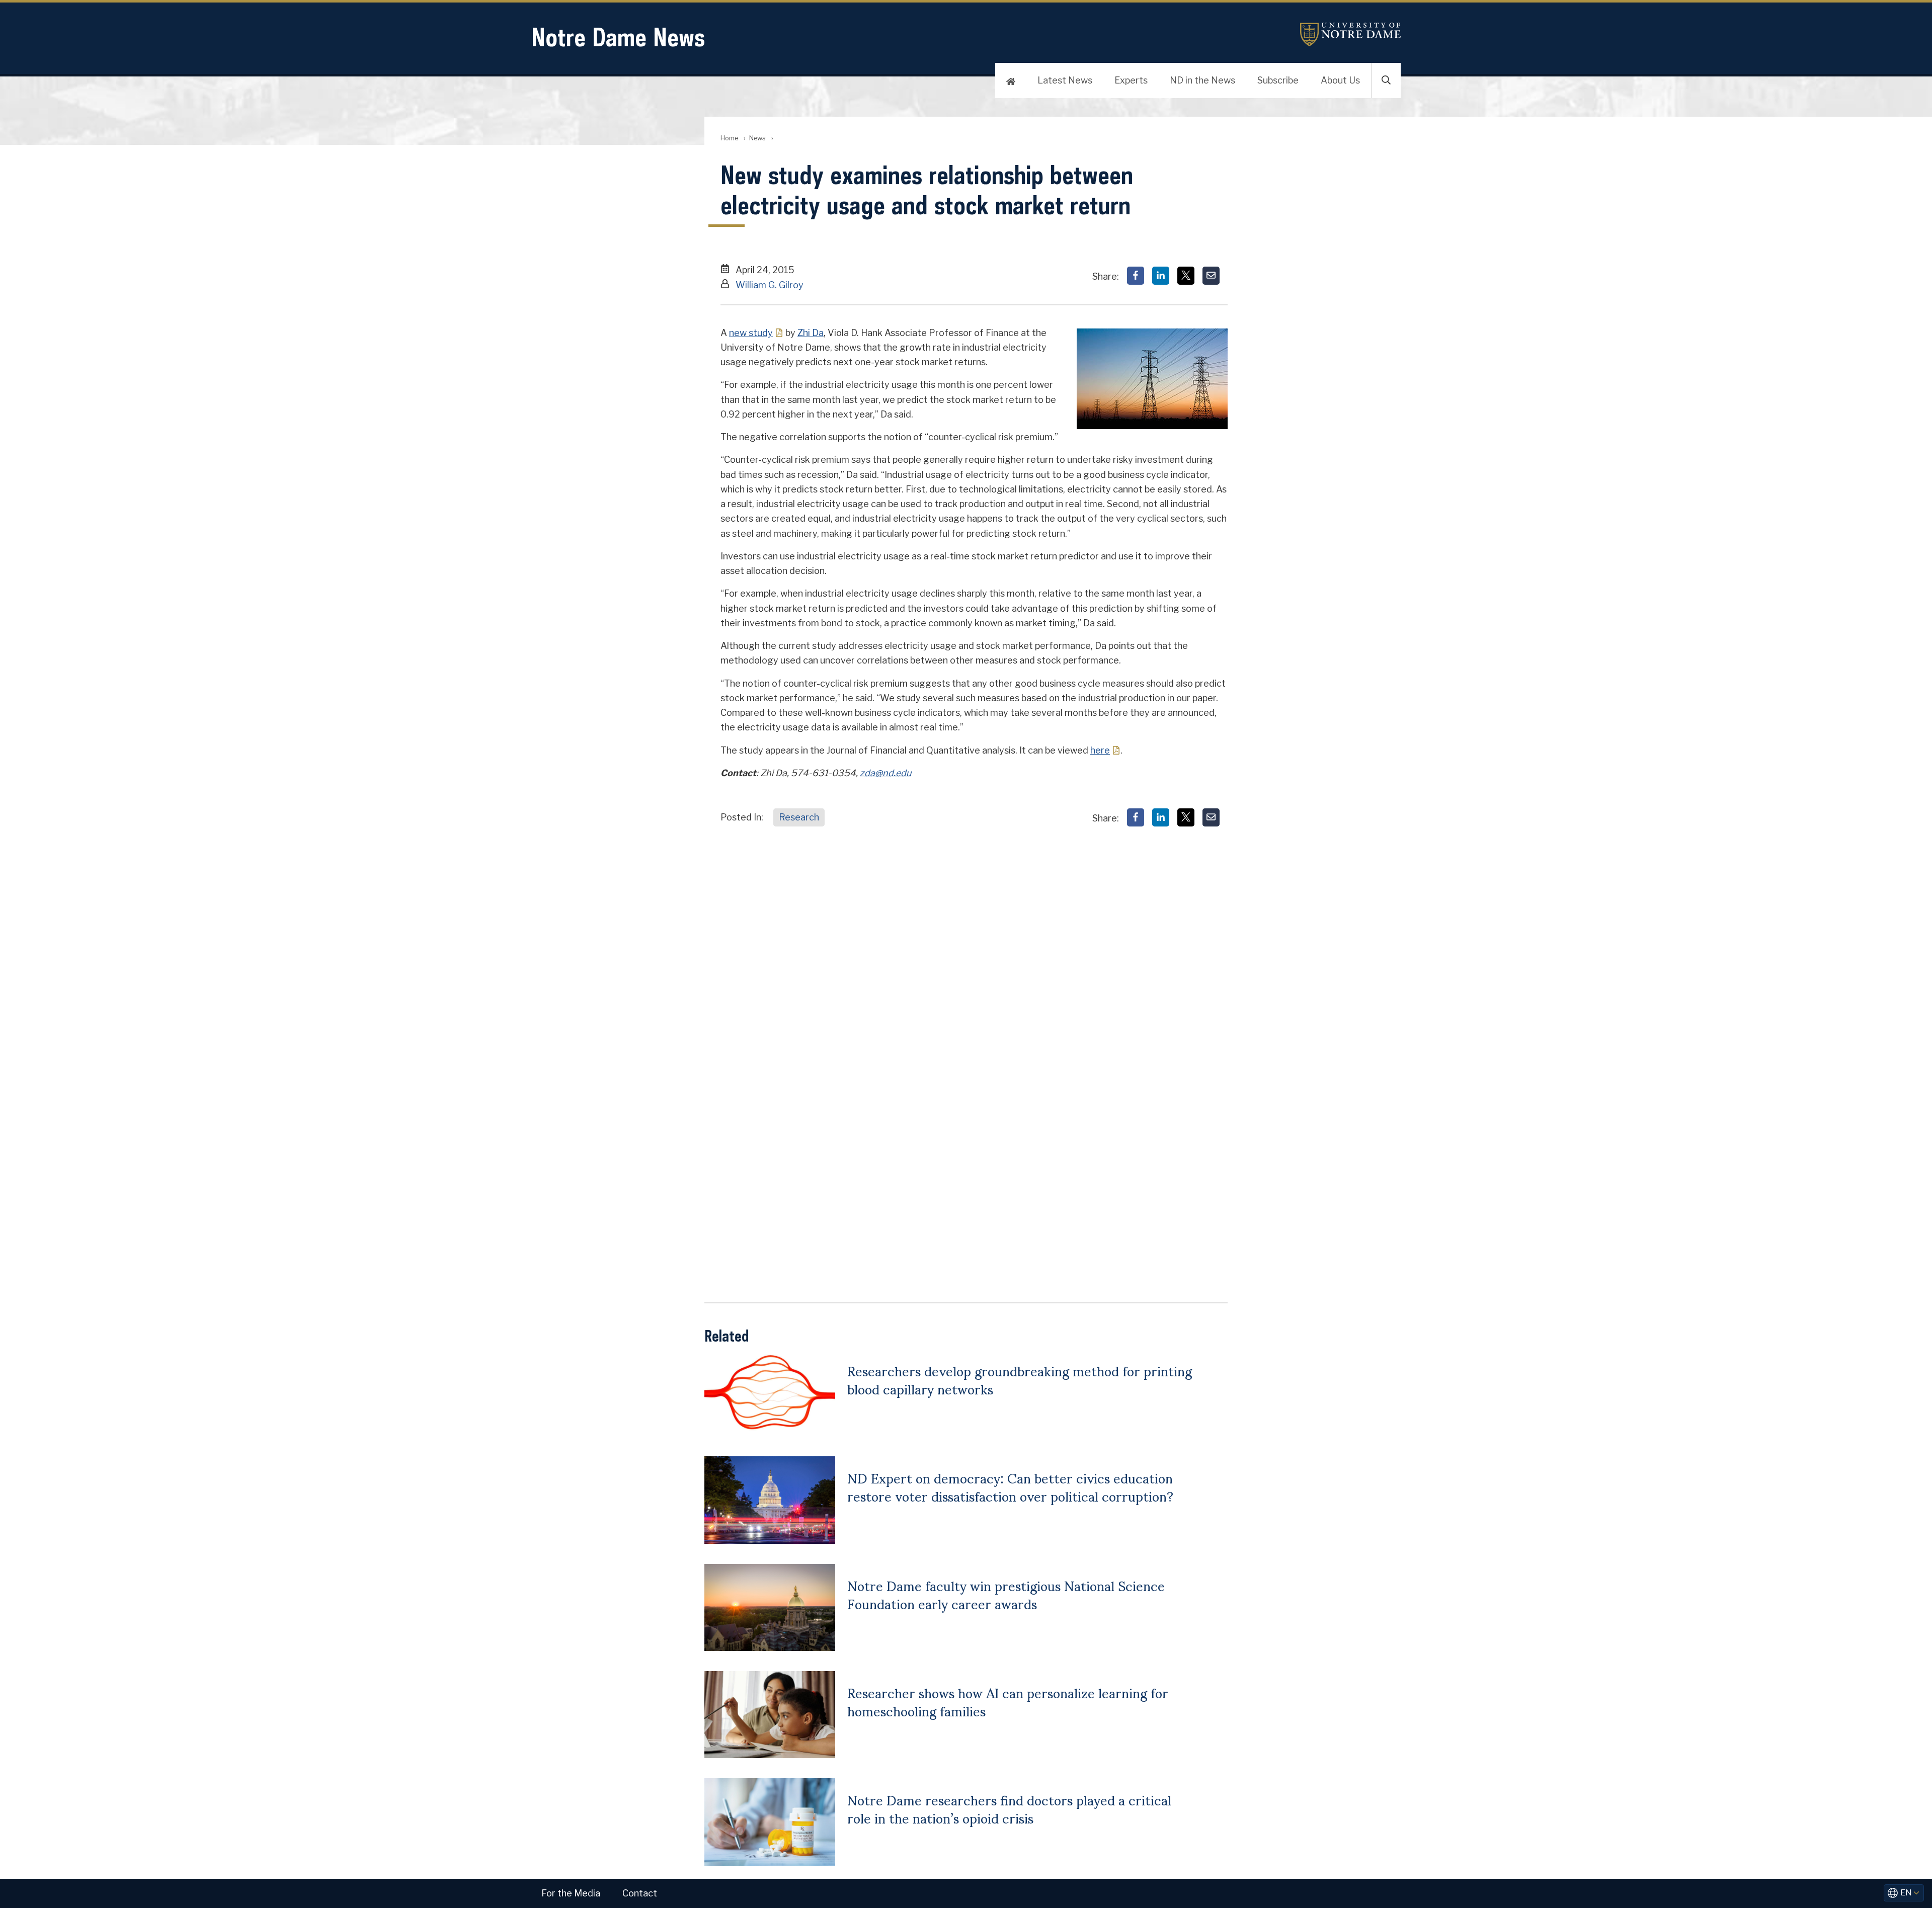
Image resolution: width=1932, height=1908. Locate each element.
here (1100, 750)
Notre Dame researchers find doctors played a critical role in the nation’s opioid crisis (1009, 1808)
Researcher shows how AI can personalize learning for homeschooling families (1008, 1701)
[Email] (1211, 276)
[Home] (1011, 80)
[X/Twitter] (1186, 276)
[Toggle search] (1386, 80)
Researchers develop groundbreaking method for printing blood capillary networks (1020, 1379)
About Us (1340, 80)
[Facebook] (1136, 276)
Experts (1131, 80)
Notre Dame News (618, 37)
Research (799, 817)
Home (729, 138)
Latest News (1065, 80)
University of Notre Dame (1350, 34)
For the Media (571, 1893)
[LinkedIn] (1161, 276)
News (757, 138)
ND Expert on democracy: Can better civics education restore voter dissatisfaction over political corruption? (1010, 1486)
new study (751, 333)
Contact (640, 1893)
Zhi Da (811, 333)
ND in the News (1202, 80)
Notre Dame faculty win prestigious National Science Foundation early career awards (1006, 1594)
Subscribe (1278, 80)
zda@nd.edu (886, 773)
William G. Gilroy (770, 285)
